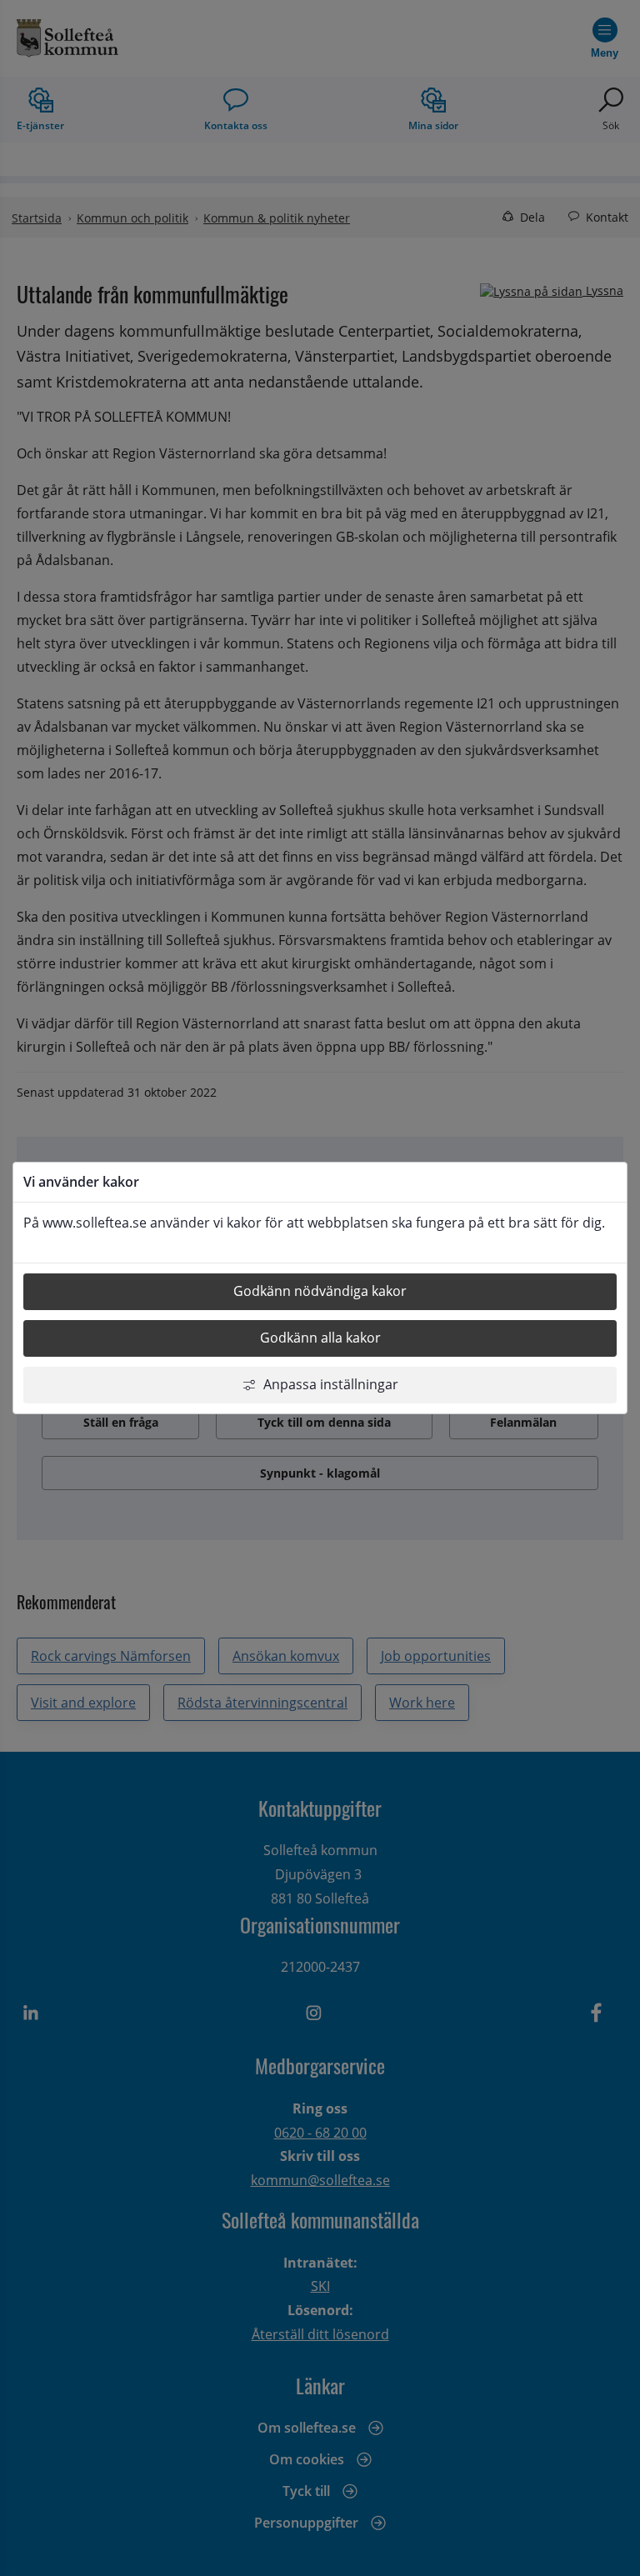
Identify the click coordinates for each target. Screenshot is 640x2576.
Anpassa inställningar (331, 1384)
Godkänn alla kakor (320, 1338)
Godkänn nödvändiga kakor (320, 1291)
